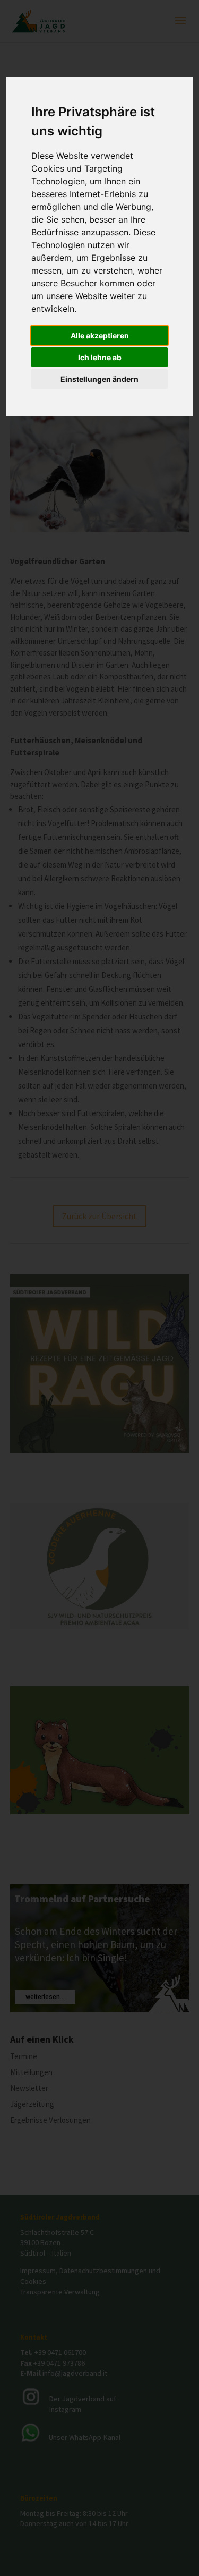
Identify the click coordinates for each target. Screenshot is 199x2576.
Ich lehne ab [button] (100, 357)
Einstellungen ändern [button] (99, 379)
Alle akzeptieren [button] (100, 335)
